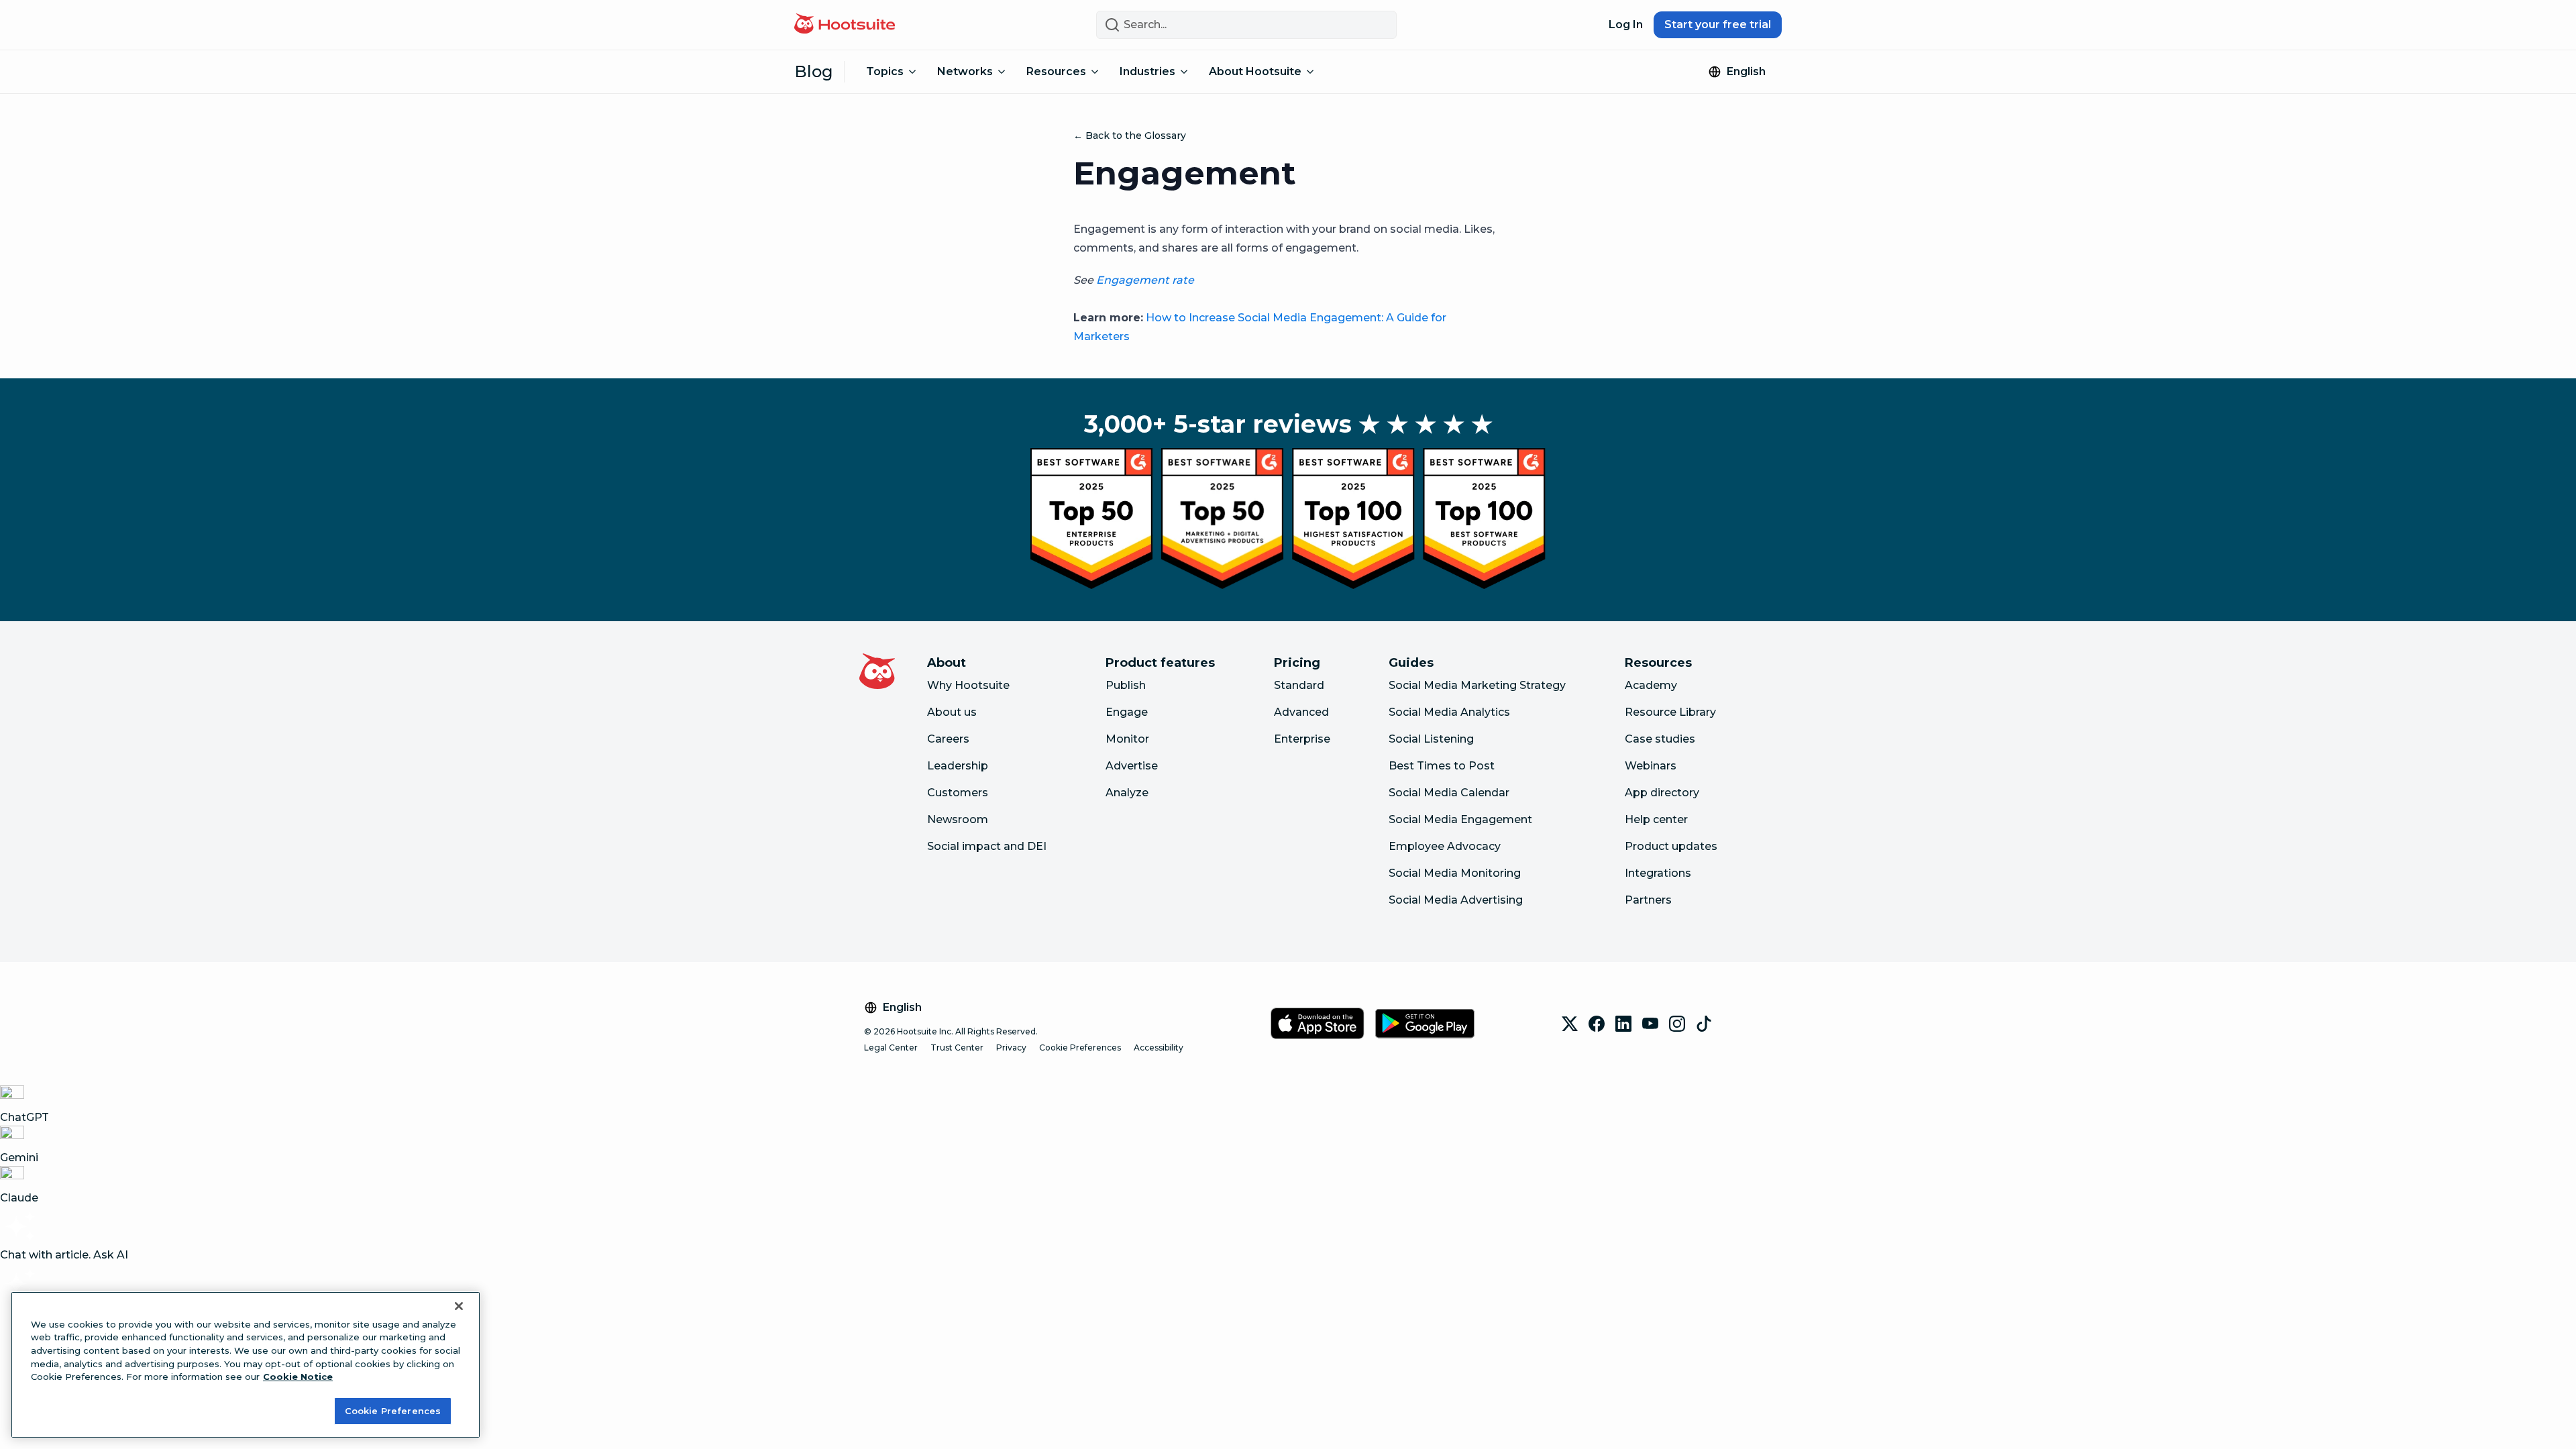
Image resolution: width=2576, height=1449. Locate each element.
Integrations (1658, 873)
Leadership (958, 766)
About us (952, 712)
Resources (1056, 71)
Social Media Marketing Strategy (1477, 685)
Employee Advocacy (1445, 846)
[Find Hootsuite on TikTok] (1704, 1024)
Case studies (1660, 739)
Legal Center (891, 1048)
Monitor (1127, 739)
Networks (965, 71)
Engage (1127, 712)
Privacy (1011, 1048)
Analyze (1127, 793)
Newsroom (958, 819)
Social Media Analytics (1449, 712)
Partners (1648, 900)
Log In (1626, 24)
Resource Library (1670, 712)
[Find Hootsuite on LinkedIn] (1623, 1024)
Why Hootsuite (968, 685)
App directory (1662, 793)
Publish (1126, 685)
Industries (1147, 71)
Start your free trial (1718, 24)
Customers (958, 793)
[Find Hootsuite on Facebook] (1597, 1024)
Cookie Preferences (1080, 1048)
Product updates (1671, 846)
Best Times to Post (1442, 766)
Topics (885, 71)
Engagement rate (1145, 280)
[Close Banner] (459, 1306)
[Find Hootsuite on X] (1570, 1024)
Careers (948, 739)
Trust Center (957, 1048)
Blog (814, 71)
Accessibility (1159, 1048)
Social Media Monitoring (1455, 873)
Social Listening (1431, 739)
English (1746, 71)
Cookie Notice (298, 1377)
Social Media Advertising (1456, 900)
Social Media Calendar (1449, 793)
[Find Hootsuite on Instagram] (1677, 1024)
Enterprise (1302, 739)
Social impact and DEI (987, 846)
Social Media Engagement (1460, 819)
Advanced (1301, 712)
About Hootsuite (1255, 71)
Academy (1651, 685)
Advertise (1132, 766)
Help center (1656, 819)
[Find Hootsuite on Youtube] (1650, 1024)
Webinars (1651, 766)
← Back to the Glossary (1130, 136)
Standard (1299, 685)
